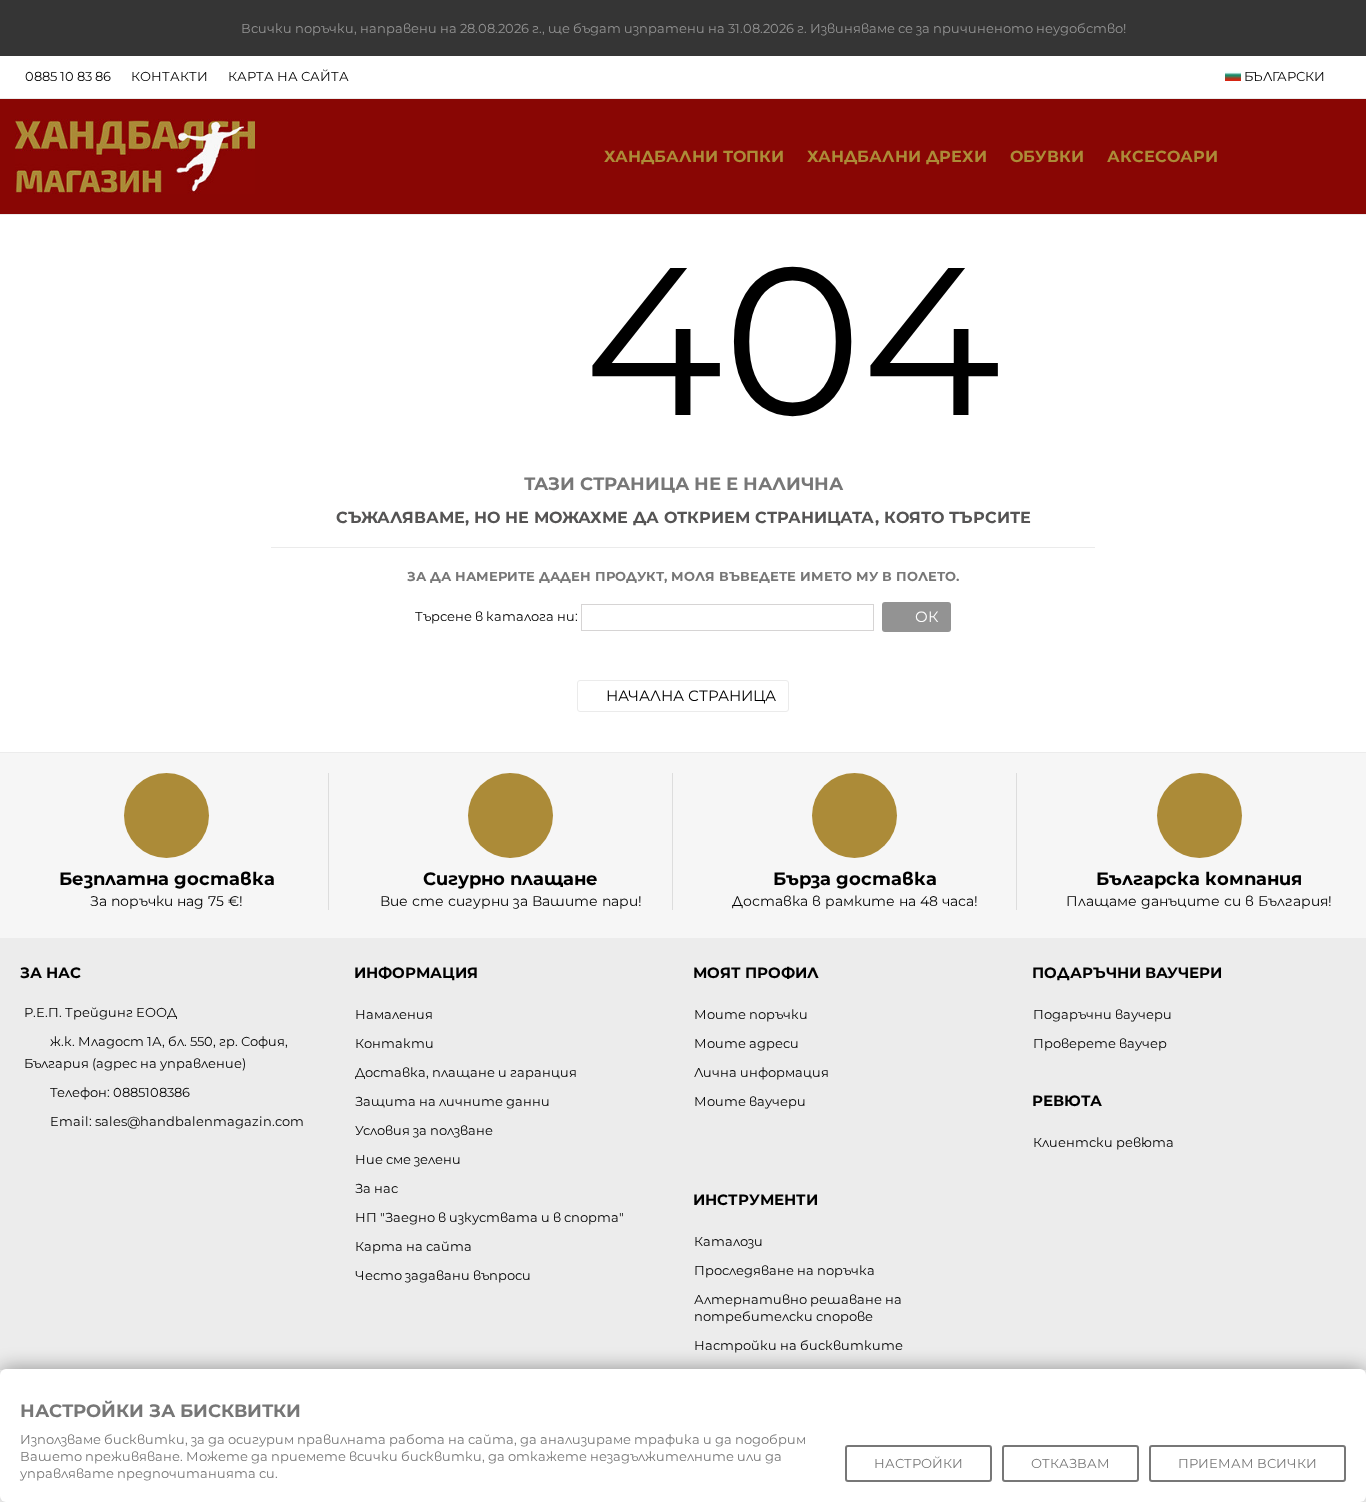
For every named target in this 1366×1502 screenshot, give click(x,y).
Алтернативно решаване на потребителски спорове (798, 1307)
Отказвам (1070, 1463)
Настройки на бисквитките (798, 1345)
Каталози (728, 1241)
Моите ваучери (750, 1101)
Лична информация (761, 1072)
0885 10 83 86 (68, 76)
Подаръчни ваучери (1102, 1014)
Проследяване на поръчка (784, 1270)
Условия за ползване (424, 1130)
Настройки (918, 1463)
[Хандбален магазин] (135, 155)
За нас (376, 1188)
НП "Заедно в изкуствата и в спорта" (489, 1217)
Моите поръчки (751, 1014)
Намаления (394, 1014)
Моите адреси (746, 1043)
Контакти (169, 76)
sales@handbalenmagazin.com (199, 1121)
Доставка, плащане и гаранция (466, 1072)
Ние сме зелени (408, 1159)
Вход (1330, 156)
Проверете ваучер (1100, 1043)
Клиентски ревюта (1103, 1142)
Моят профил (756, 972)
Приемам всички (1247, 1463)
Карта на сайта (288, 76)
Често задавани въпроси (443, 1275)
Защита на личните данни (452, 1101)
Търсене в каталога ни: (496, 616)
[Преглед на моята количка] (1289, 157)
